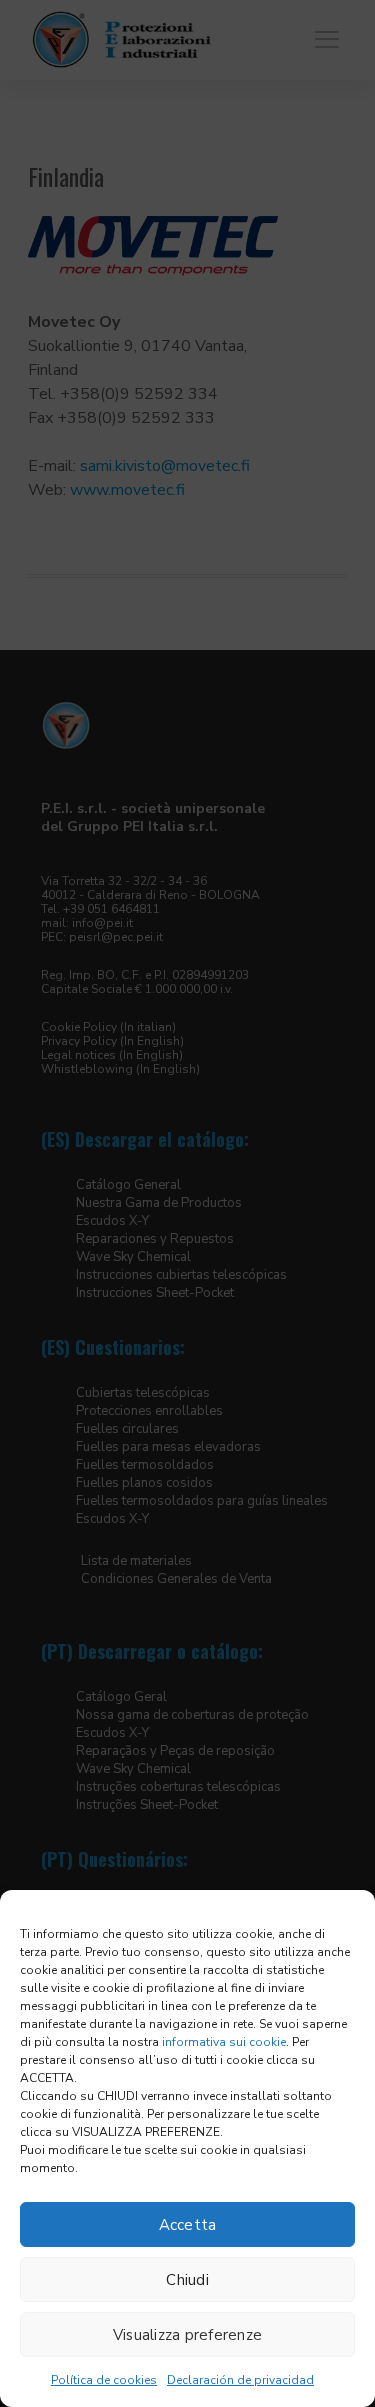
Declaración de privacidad (240, 2380)
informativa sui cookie (224, 2042)
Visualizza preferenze (187, 2335)
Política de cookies (104, 2380)
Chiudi (187, 2280)
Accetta (188, 2225)
